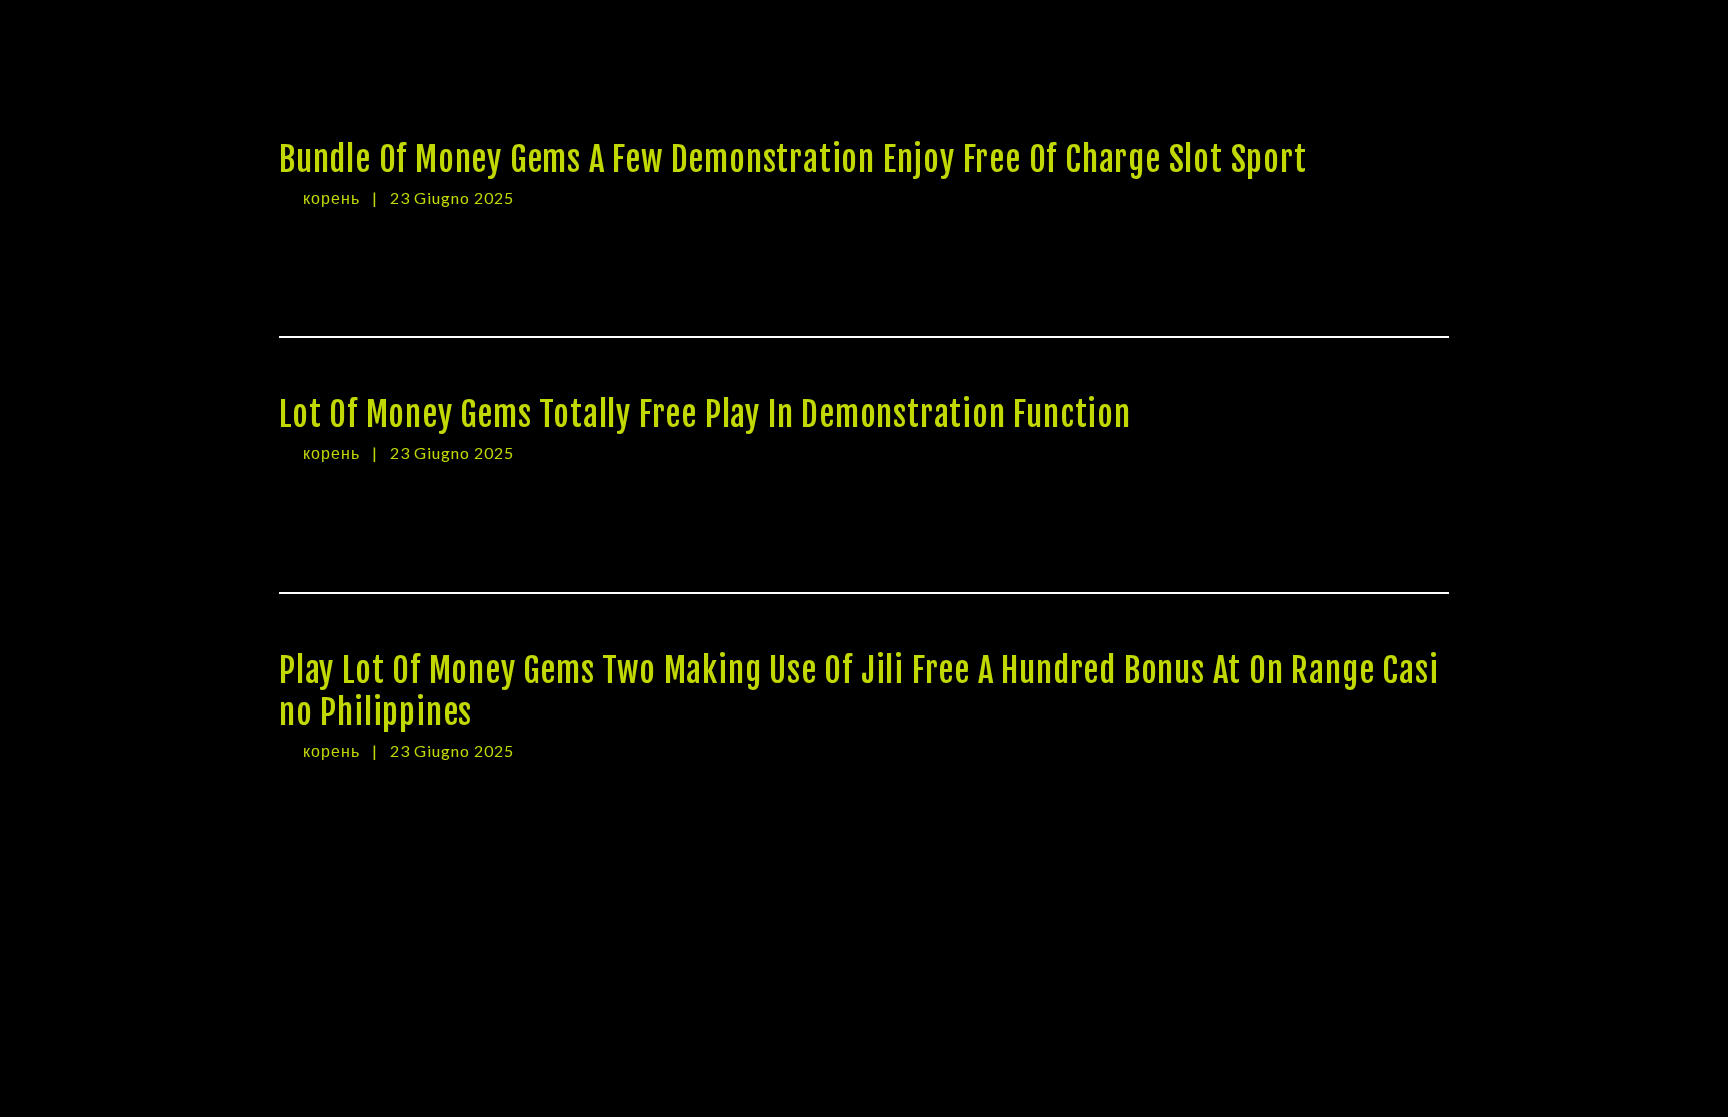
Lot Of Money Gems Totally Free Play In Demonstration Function (705, 414)
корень (333, 197)
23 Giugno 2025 (452, 197)
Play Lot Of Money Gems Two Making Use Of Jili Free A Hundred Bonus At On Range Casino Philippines (858, 691)
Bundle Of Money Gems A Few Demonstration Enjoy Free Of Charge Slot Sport (793, 159)
